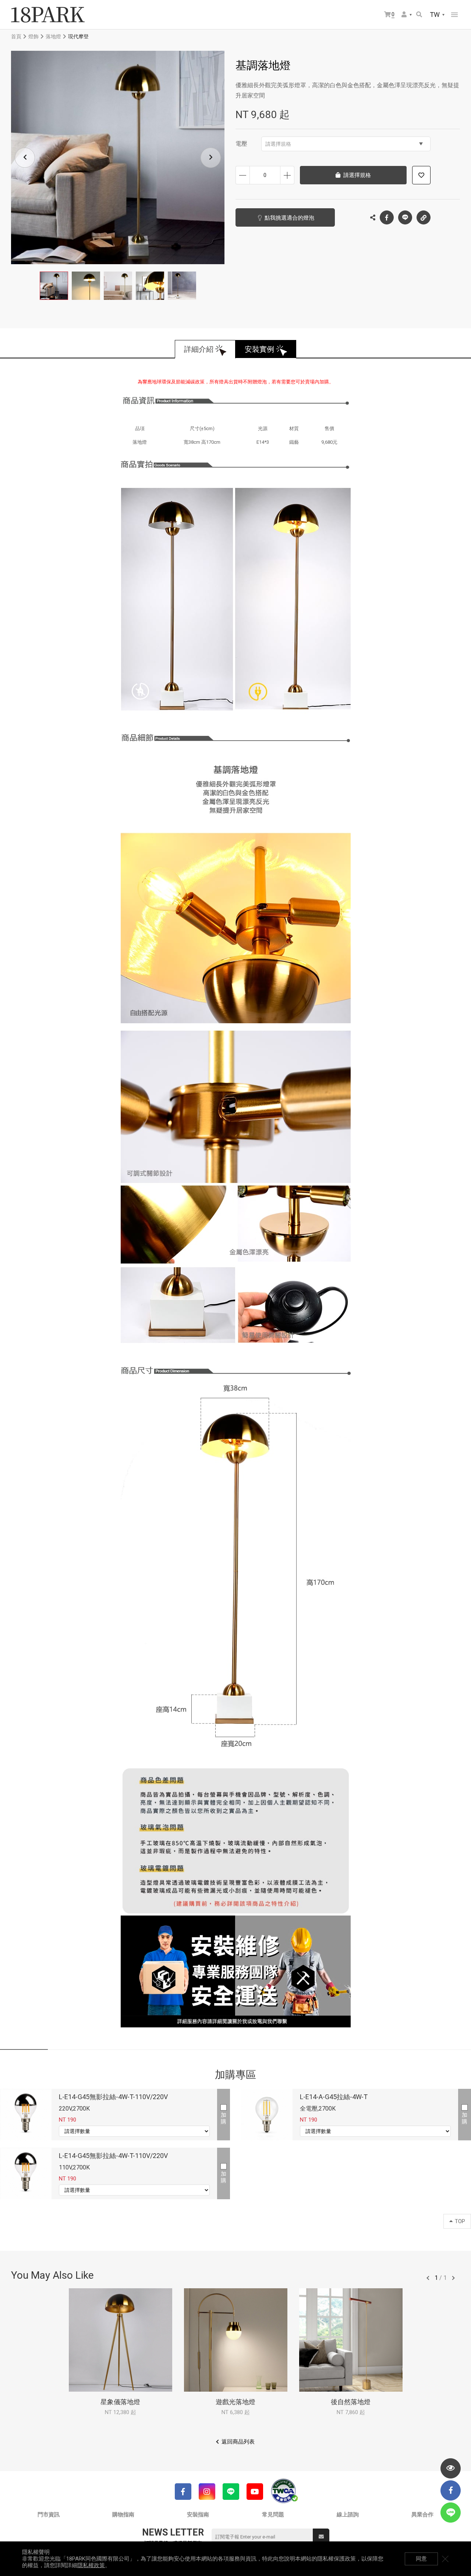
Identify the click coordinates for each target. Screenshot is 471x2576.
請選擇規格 (278, 144)
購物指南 (123, 2515)
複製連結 (424, 217)
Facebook (387, 217)
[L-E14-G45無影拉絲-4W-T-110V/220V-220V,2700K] (26, 2115)
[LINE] (231, 2492)
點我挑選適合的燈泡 (289, 218)
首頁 (16, 36)
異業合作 (422, 2515)
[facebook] (451, 2490)
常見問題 (273, 2515)
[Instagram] (207, 2492)
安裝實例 (259, 349)
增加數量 (287, 175)
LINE (405, 217)
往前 (428, 2278)
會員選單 (407, 15)
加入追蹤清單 (421, 175)
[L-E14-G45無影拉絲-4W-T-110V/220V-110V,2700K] (26, 2173)
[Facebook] (183, 2492)
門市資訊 (49, 2515)
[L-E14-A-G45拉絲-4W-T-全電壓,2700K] (267, 2115)
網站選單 (454, 15)
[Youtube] (255, 2492)
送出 (321, 2537)
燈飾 (33, 36)
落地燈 (53, 36)
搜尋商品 (420, 15)
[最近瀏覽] (451, 2468)
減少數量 (243, 175)
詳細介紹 (199, 349)
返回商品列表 (238, 2442)
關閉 (445, 2559)
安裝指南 (198, 2515)
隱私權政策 (91, 2565)
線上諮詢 (348, 2515)
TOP (460, 2221)
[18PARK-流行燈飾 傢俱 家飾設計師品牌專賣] (48, 15)
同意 (421, 2559)
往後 (453, 2278)
